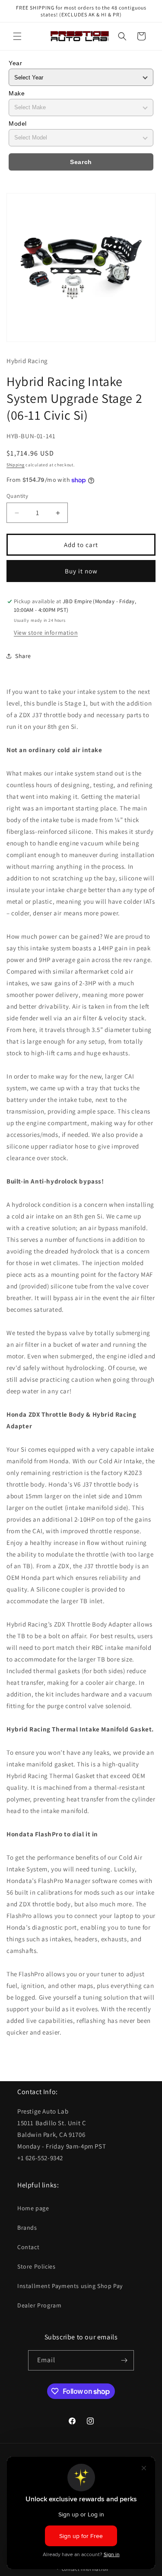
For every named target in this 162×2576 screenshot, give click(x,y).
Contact (28, 2247)
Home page (33, 2208)
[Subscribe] (124, 2360)
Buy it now (81, 571)
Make (17, 93)
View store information (46, 633)
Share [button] (23, 656)
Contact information (85, 2569)
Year (15, 63)
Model (18, 123)
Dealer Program (39, 2305)
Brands (27, 2228)
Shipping (16, 465)
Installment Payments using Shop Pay (70, 2286)
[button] (17, 36)
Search (81, 162)
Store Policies (36, 2266)
